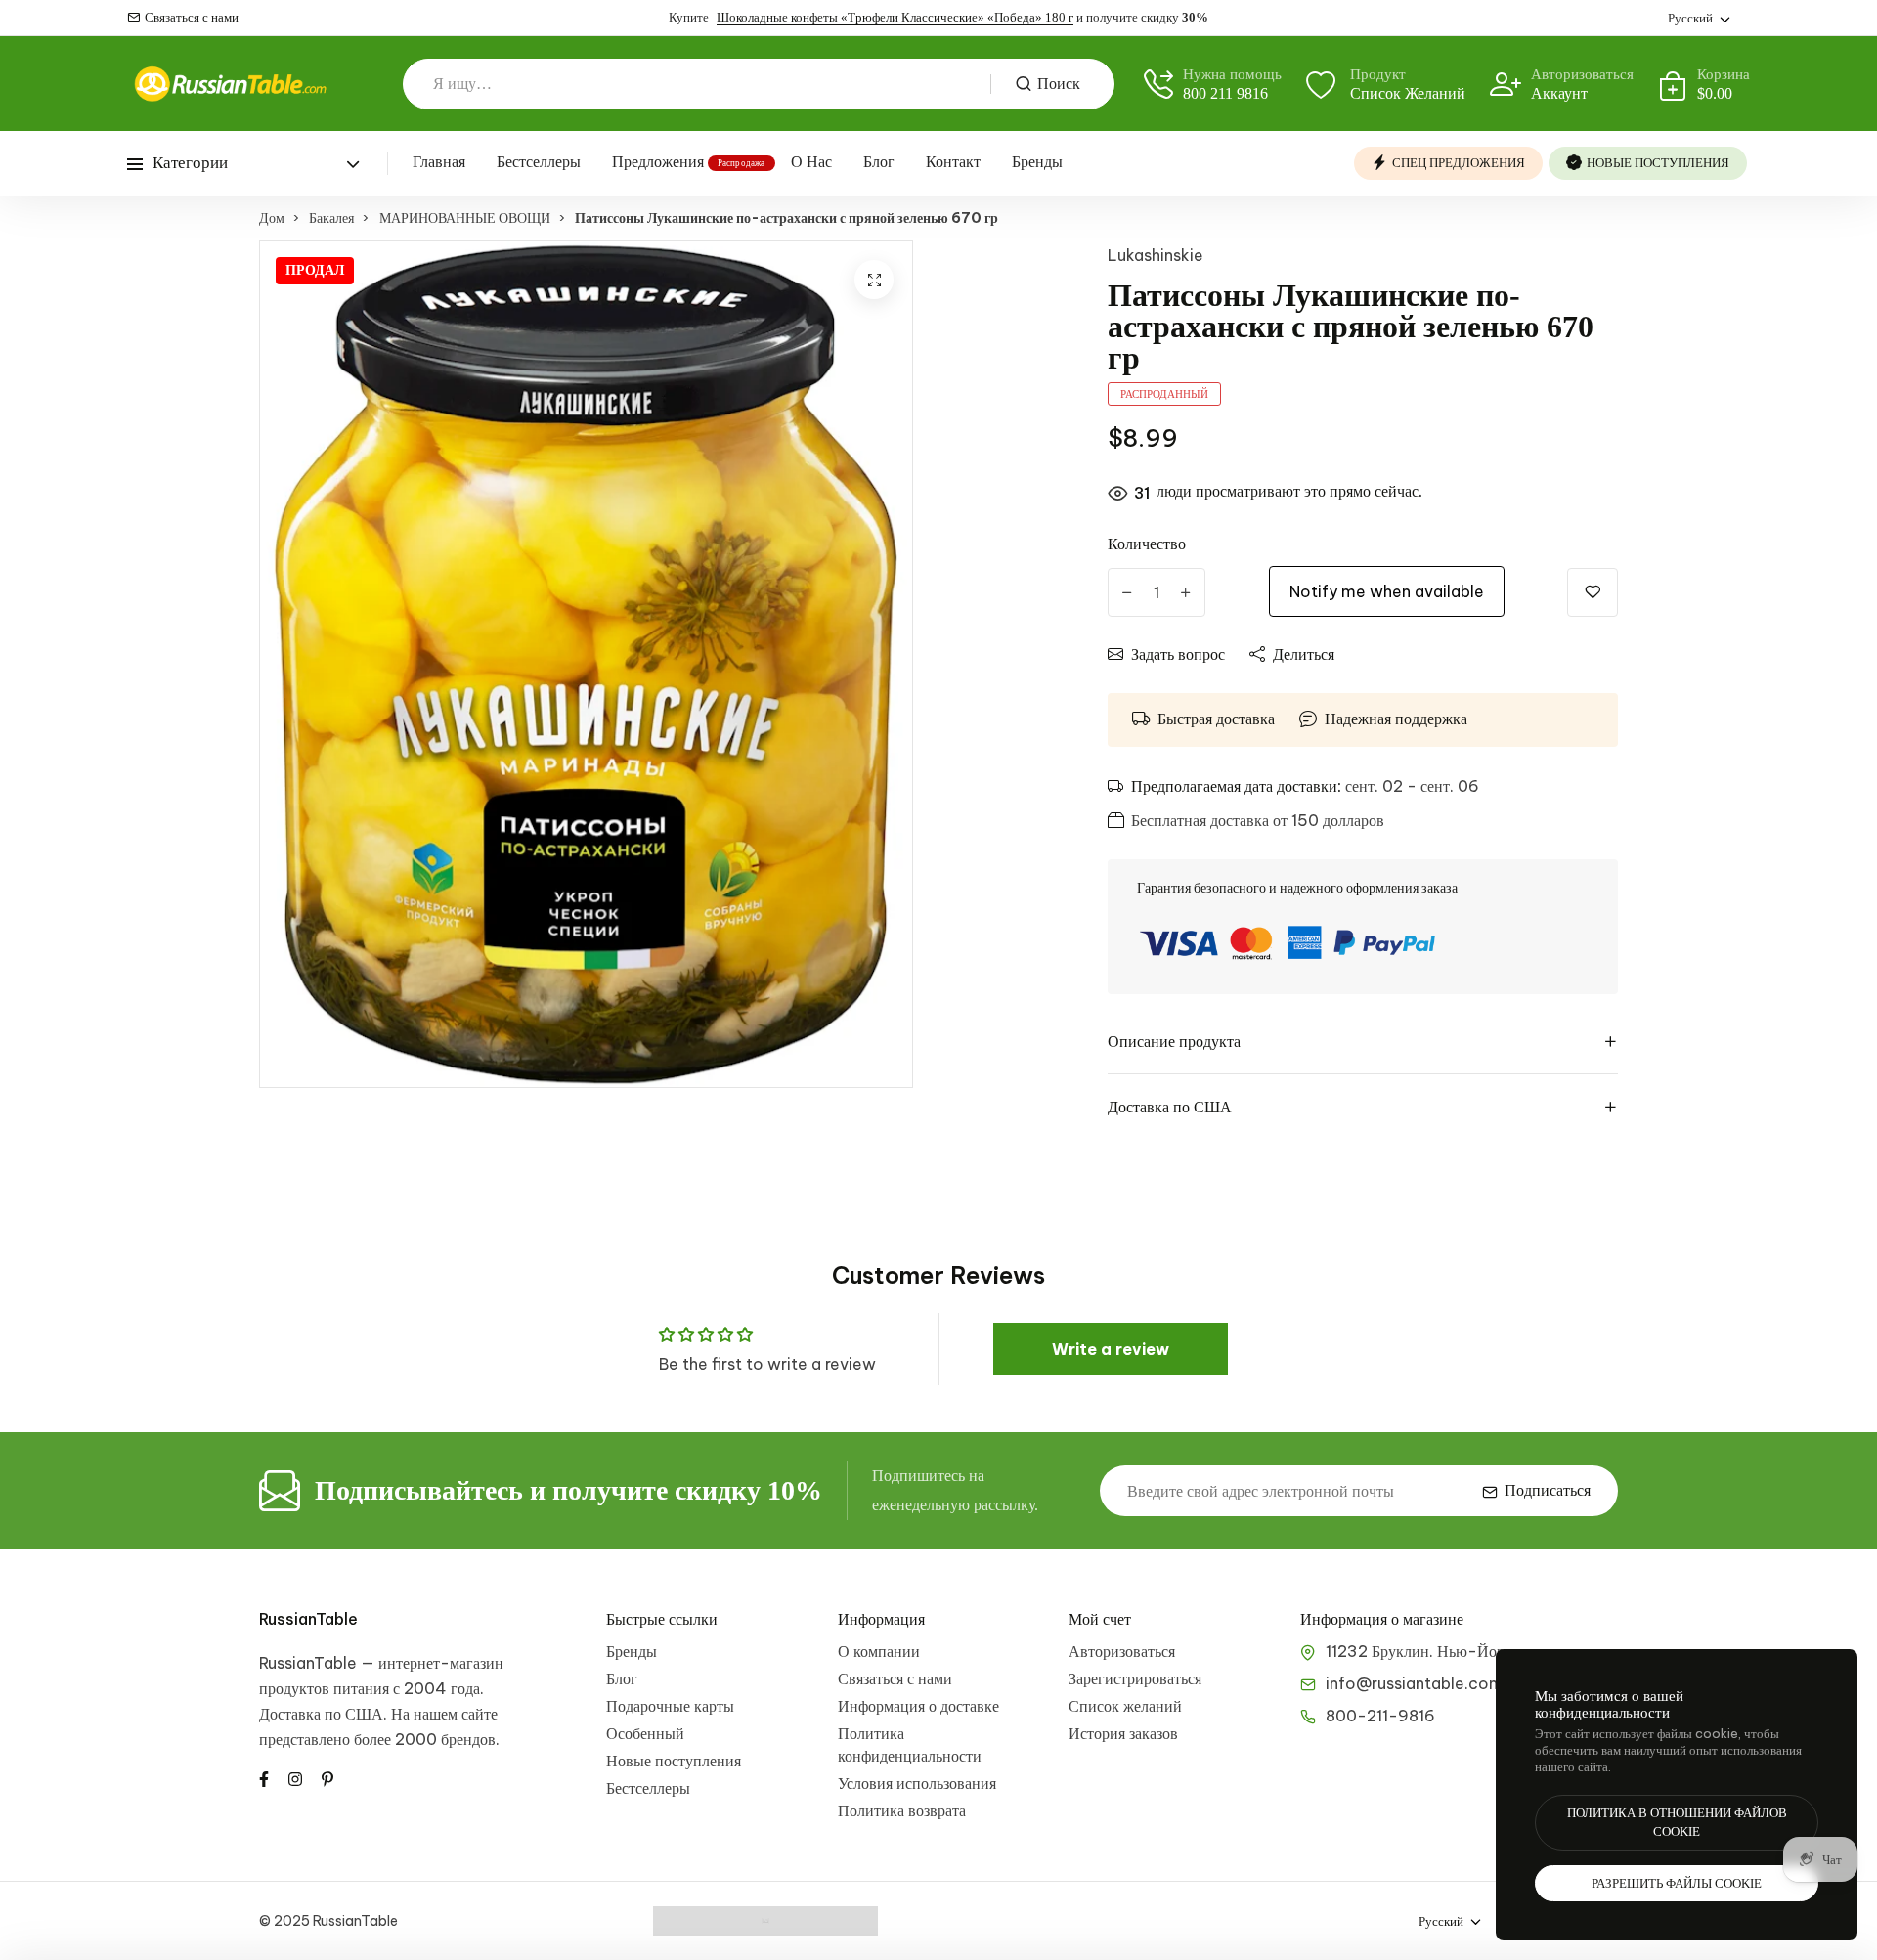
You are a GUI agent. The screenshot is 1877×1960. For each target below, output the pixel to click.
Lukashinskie (1156, 255)
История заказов (1123, 1733)
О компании (879, 1651)
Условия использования (917, 1783)
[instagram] (295, 1777)
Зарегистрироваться (1135, 1678)
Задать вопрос (1178, 654)
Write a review (1111, 1349)
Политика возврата (902, 1810)
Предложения (658, 162)
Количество (1147, 544)
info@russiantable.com (1415, 1683)
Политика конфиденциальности (910, 1744)
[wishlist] (1593, 592)
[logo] (230, 84)
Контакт (953, 162)
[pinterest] (327, 1777)
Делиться (1304, 654)
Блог (879, 162)
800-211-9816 (1380, 1716)
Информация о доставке (918, 1706)
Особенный (645, 1733)
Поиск (1059, 84)
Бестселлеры (539, 162)
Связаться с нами (192, 17)
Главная (439, 162)
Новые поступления (674, 1761)
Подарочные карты (670, 1706)
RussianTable (308, 1619)
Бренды (1037, 162)
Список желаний (1125, 1706)
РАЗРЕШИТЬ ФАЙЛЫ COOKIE (1677, 1883)
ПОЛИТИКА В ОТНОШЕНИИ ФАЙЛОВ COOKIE (1677, 1823)
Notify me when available (1387, 591)
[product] (874, 280)
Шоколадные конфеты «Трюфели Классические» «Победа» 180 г (895, 17)
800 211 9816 (1225, 93)
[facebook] (264, 1777)
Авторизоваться (1122, 1651)
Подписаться (1548, 1490)
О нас (811, 162)
